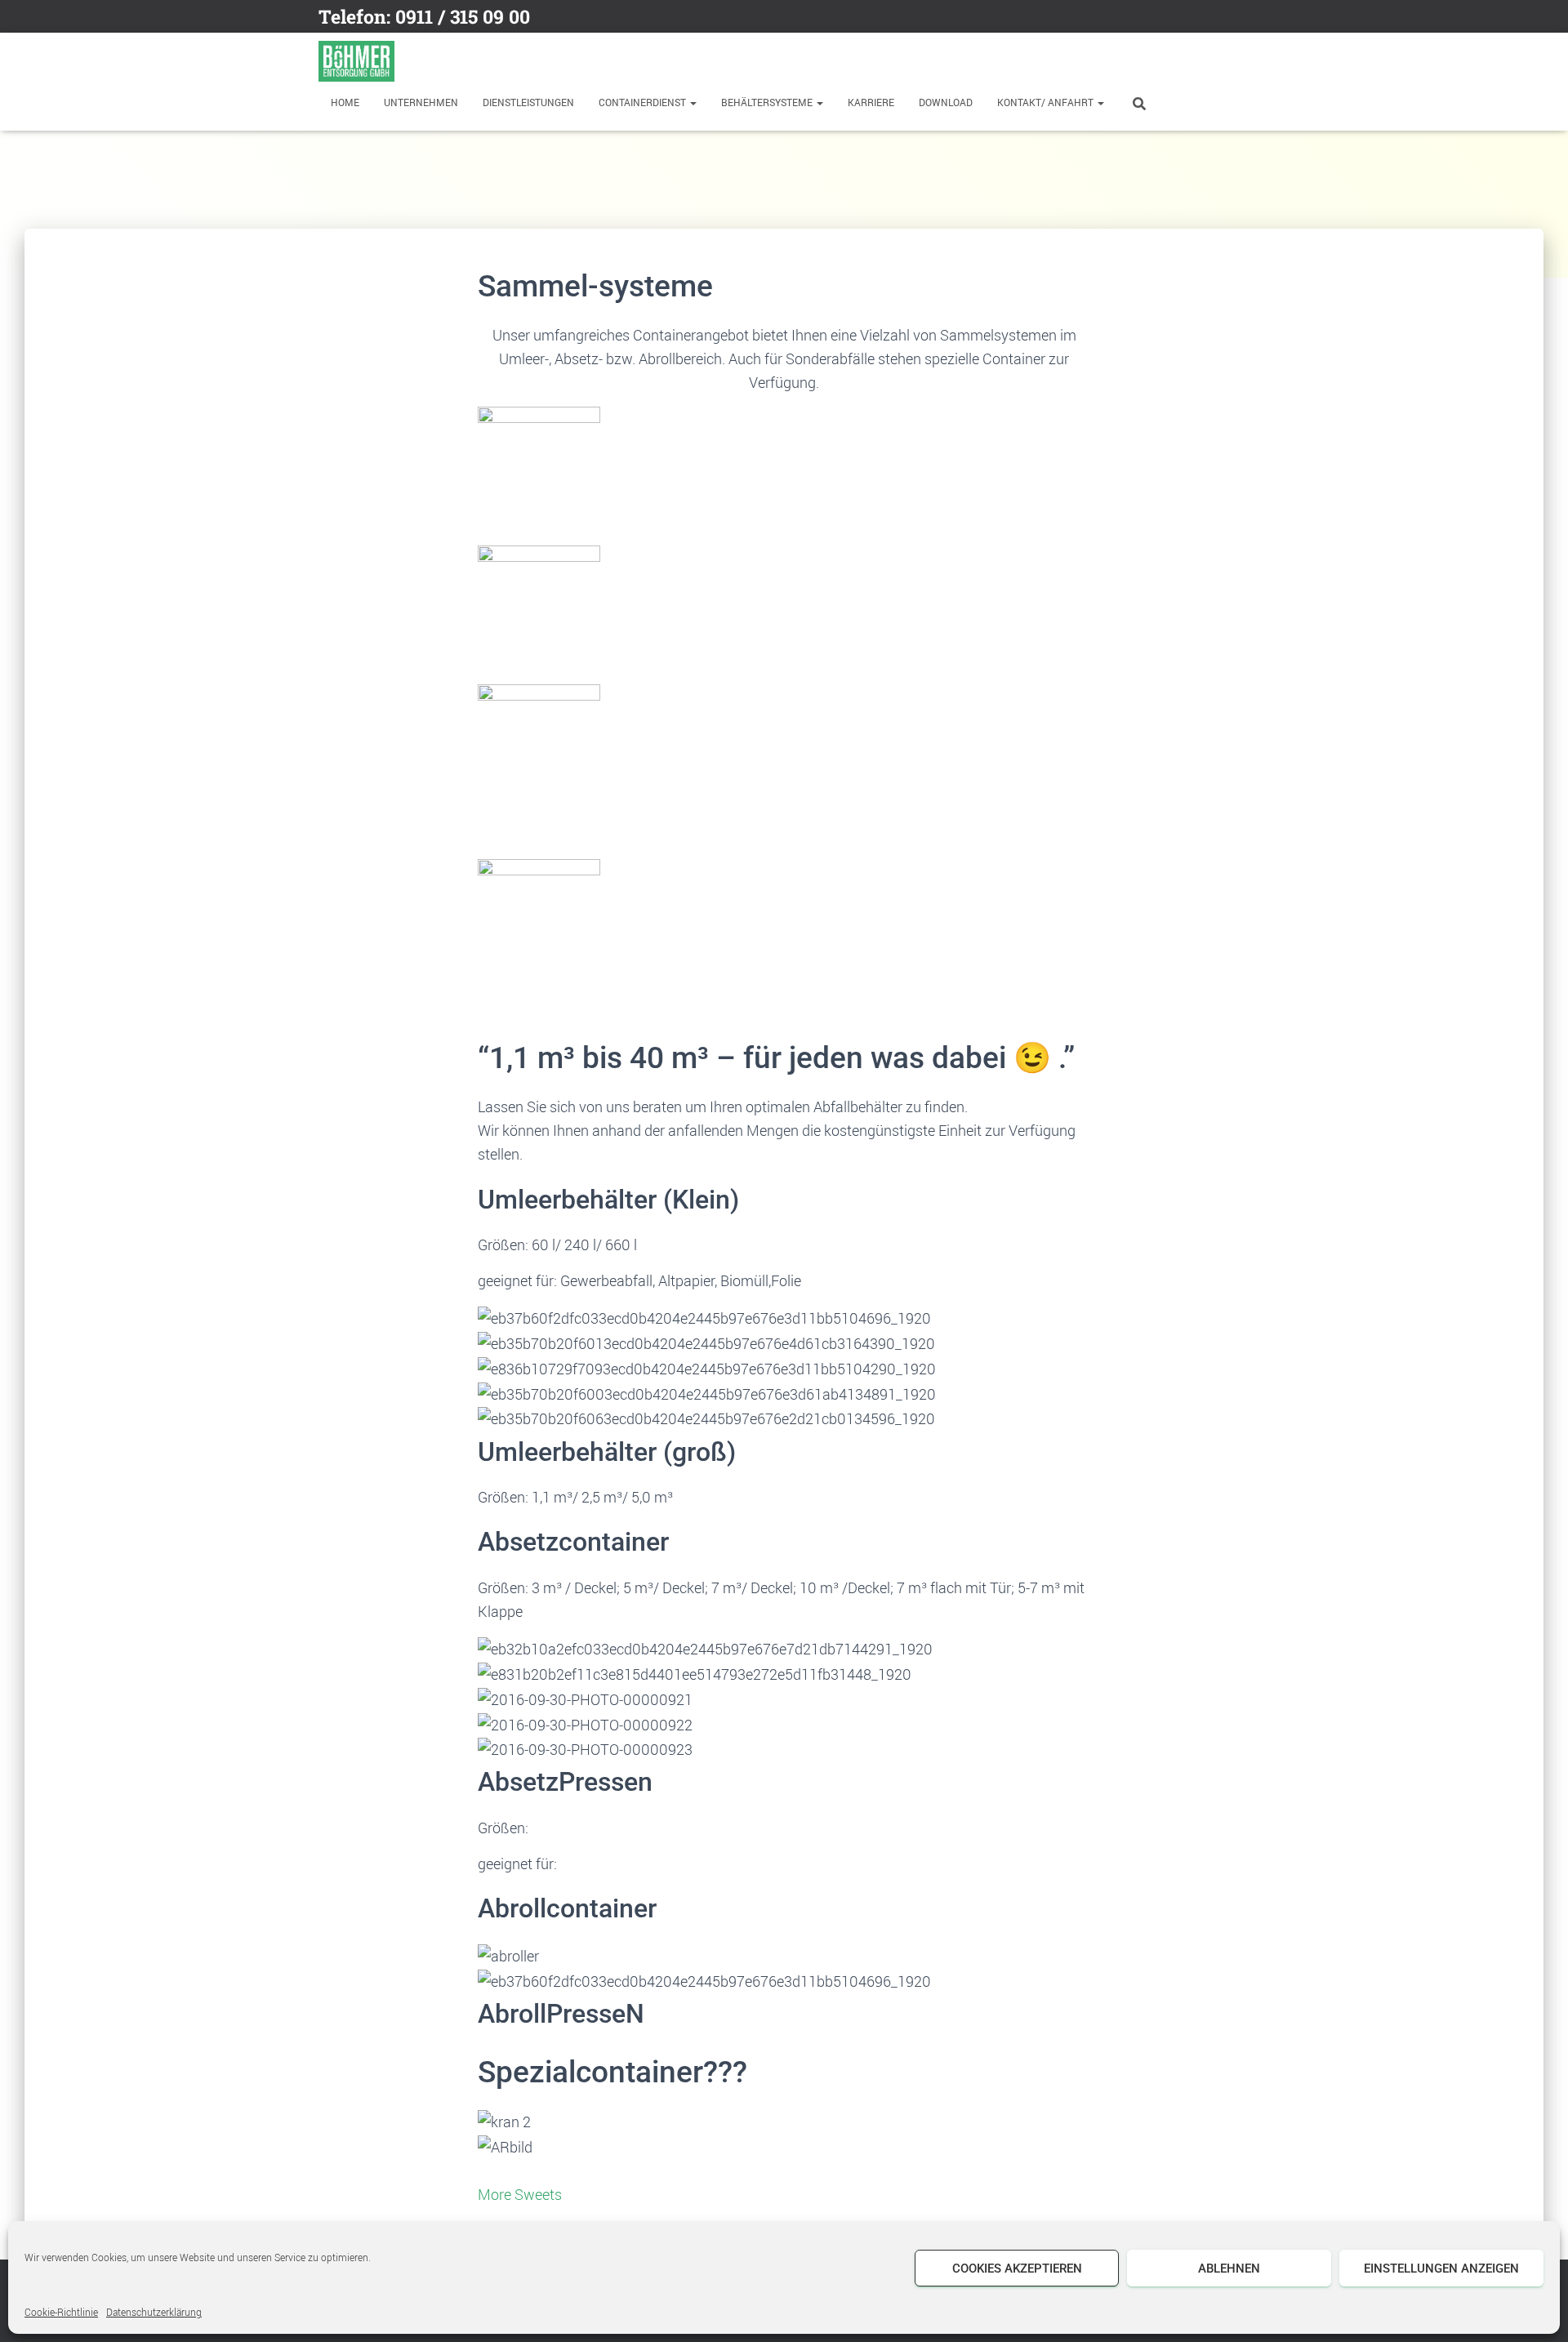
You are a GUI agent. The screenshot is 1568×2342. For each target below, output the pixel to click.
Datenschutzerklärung (154, 2312)
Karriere (871, 102)
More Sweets (520, 2194)
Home (345, 102)
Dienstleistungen (528, 102)
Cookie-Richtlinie (61, 2312)
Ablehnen (1229, 2269)
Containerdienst (644, 102)
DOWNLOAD (946, 102)
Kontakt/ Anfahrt (1047, 102)
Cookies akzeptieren (1017, 2269)
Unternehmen (421, 102)
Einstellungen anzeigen (1441, 2269)
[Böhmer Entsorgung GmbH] (356, 61)
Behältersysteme (768, 102)
